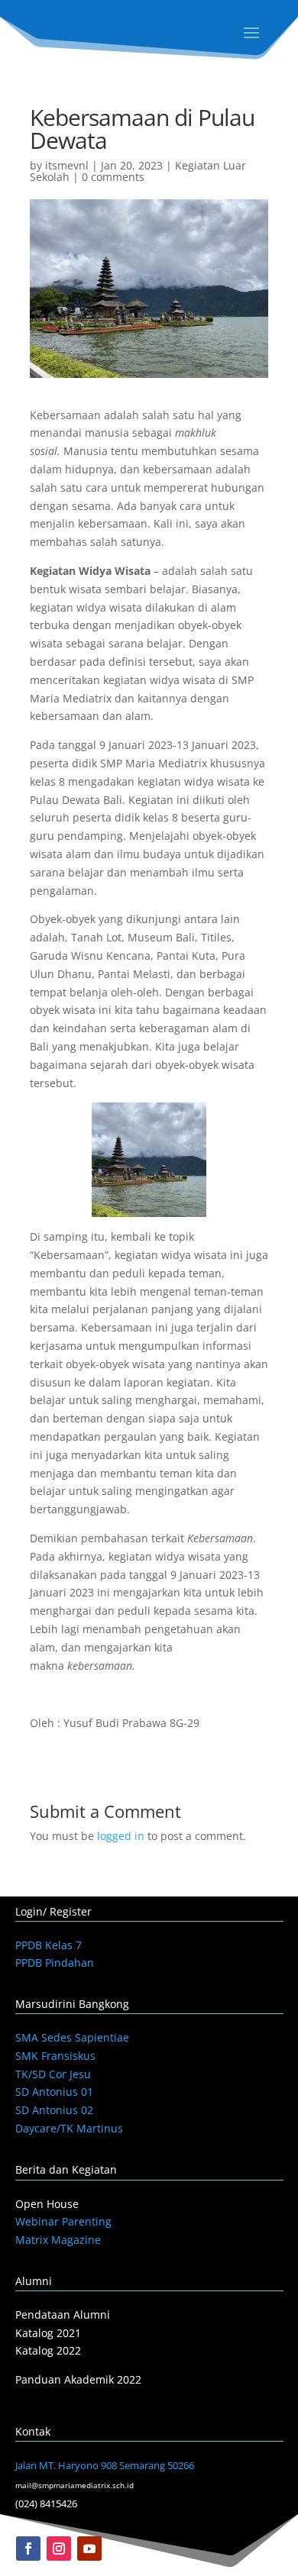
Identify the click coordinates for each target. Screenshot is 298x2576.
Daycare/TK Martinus (69, 2128)
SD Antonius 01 (54, 2092)
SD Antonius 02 (54, 2110)
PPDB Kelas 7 (49, 1945)
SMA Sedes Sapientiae (72, 2037)
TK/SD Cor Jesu (53, 2074)
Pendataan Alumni (63, 2315)
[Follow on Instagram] (59, 2549)
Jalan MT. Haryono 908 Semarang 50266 (105, 2465)
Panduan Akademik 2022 (78, 2379)
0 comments (113, 177)
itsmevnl (67, 165)
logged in (121, 1836)
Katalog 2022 (48, 2350)
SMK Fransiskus (55, 2056)
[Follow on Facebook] (28, 2549)
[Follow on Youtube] (89, 2549)
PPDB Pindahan (55, 1963)
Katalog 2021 (48, 2333)
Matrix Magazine (58, 2240)
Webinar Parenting (63, 2221)
